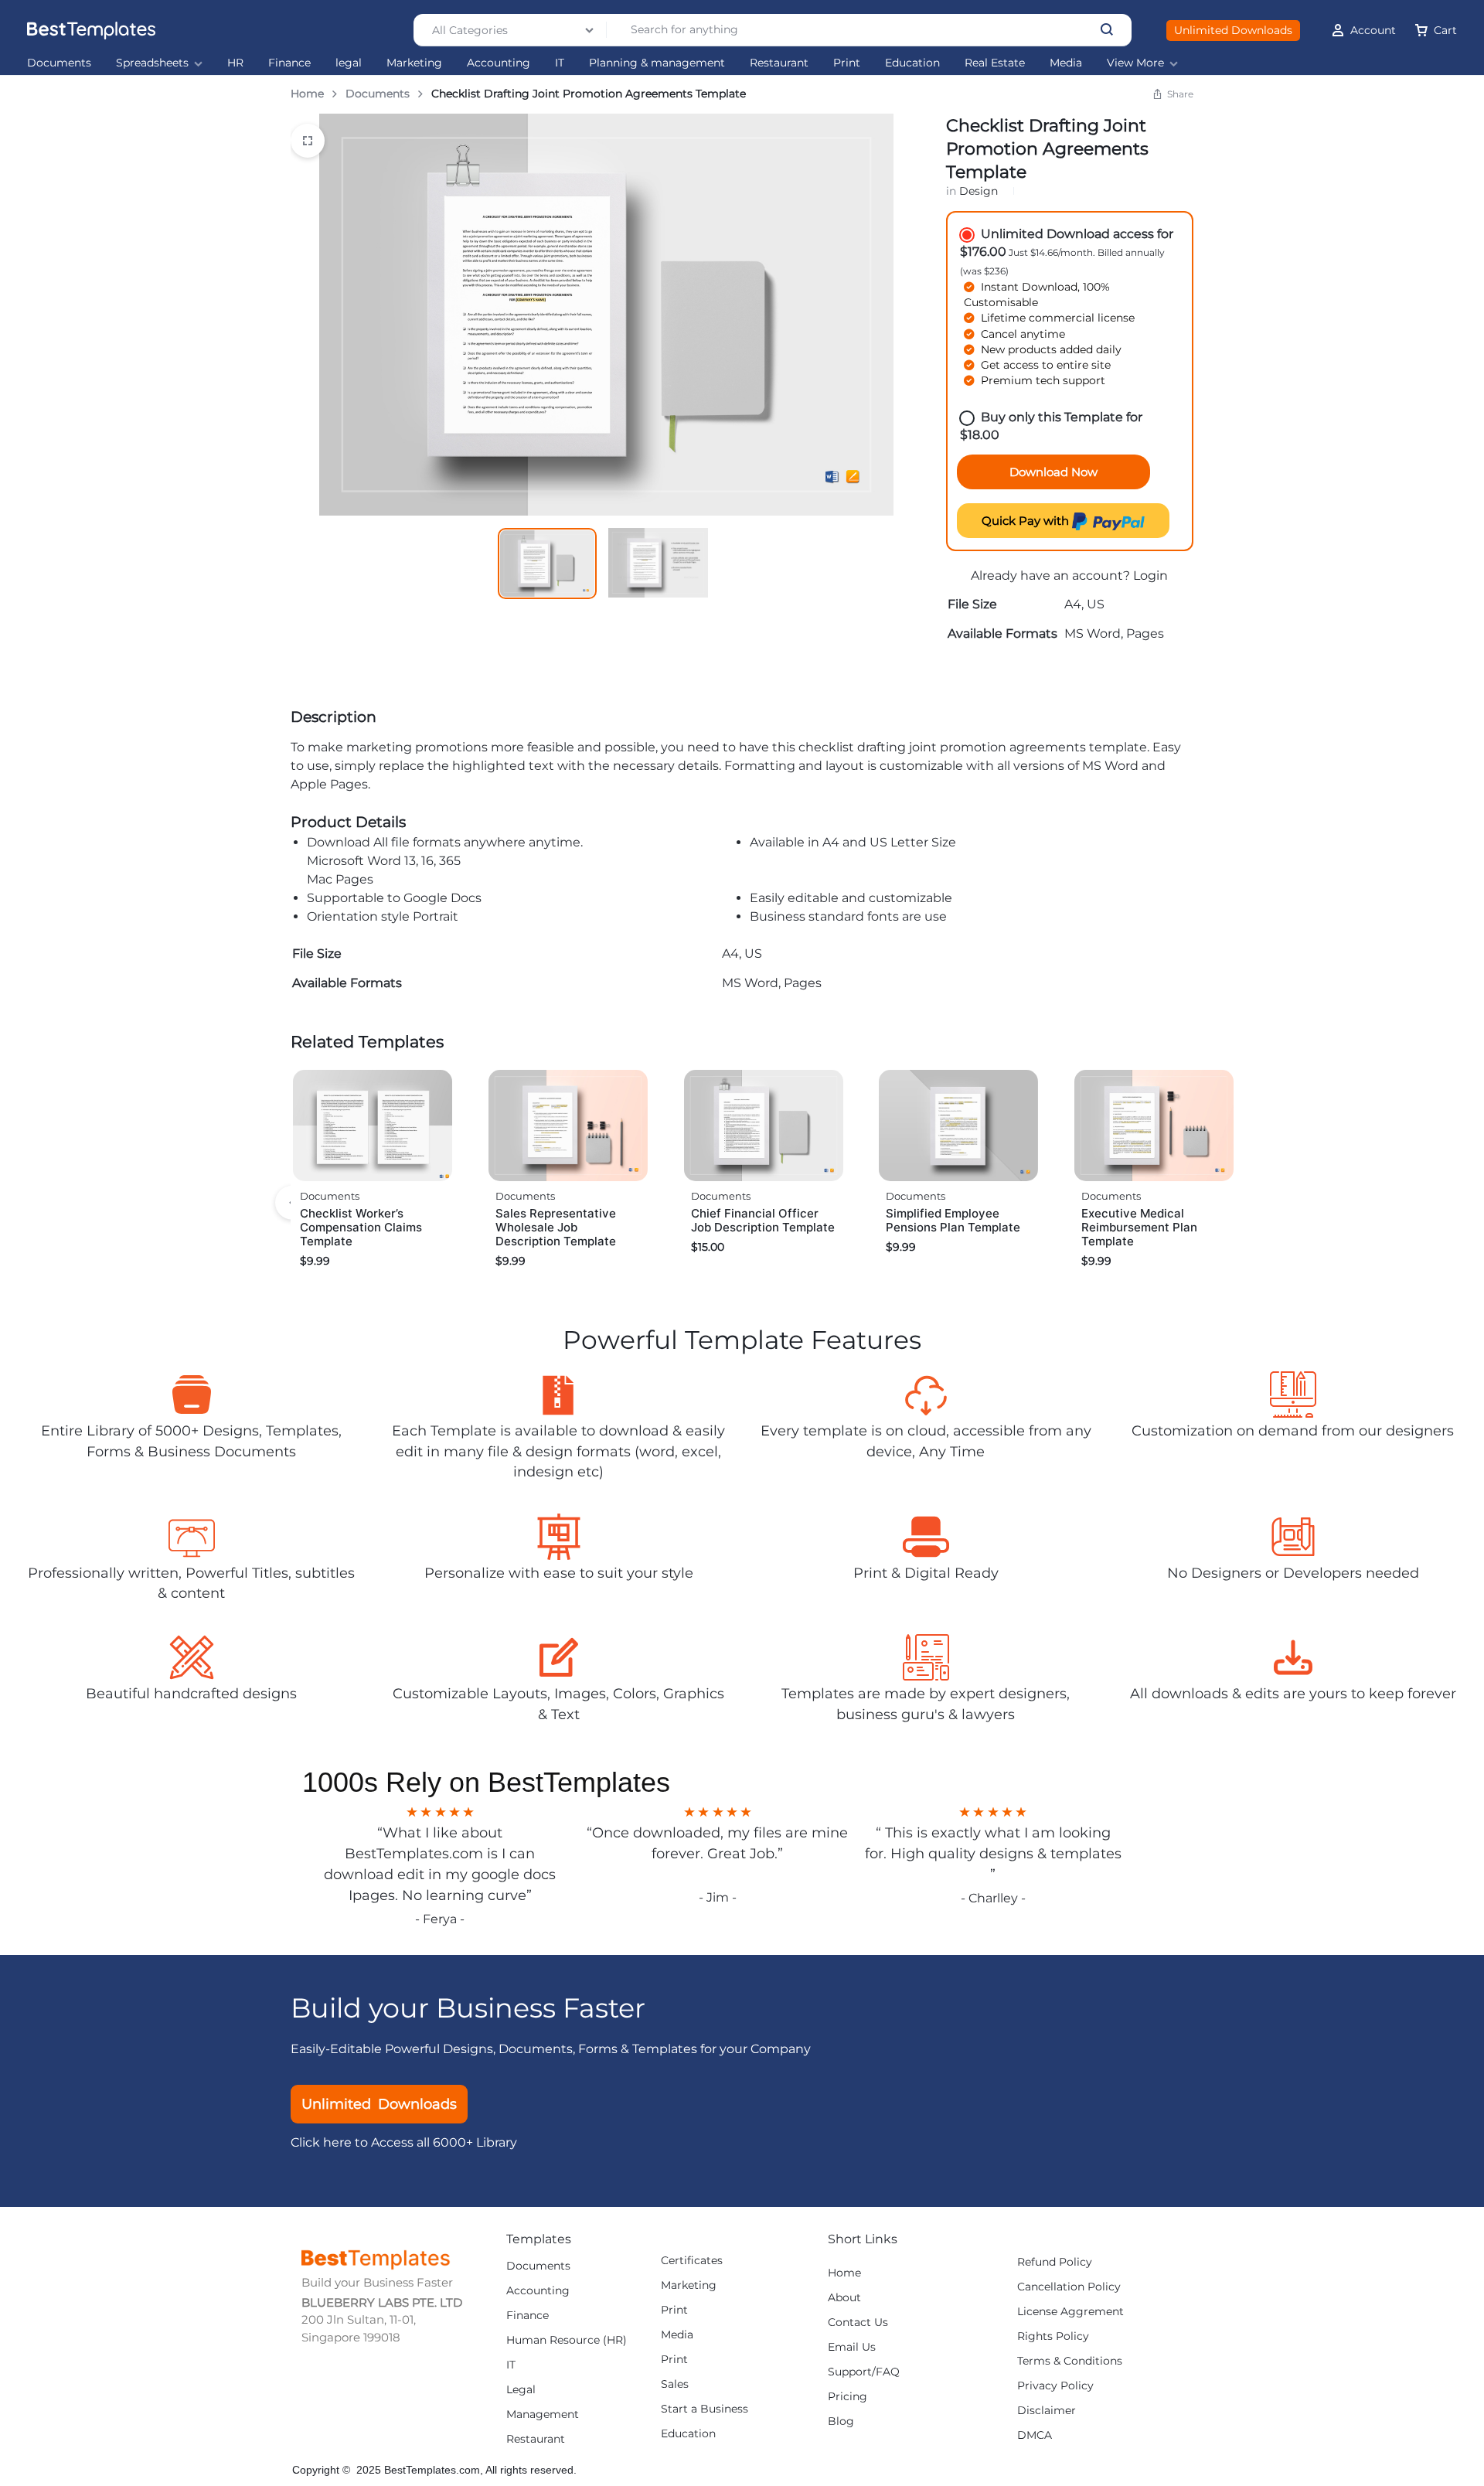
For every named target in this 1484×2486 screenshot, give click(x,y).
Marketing (414, 63)
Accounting (499, 63)
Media (1066, 63)
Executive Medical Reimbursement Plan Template (1139, 1227)
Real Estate (995, 63)
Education (912, 63)
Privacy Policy (1055, 2386)
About (844, 2298)
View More (1135, 63)
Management (543, 2414)
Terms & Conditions (1070, 2361)
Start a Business (705, 2409)
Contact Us (858, 2323)
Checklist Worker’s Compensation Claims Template (361, 1227)
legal (349, 63)
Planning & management (657, 63)
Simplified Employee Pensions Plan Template (953, 1220)
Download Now (1053, 472)
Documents (59, 63)
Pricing (848, 2397)
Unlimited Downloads (1233, 30)
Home (307, 94)
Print (847, 63)
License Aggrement (1070, 2312)
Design (979, 191)
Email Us (852, 2347)
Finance (289, 63)
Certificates (692, 2261)
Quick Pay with (1027, 521)
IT (560, 63)
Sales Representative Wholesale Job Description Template (556, 1227)
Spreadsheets (152, 63)
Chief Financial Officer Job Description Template (763, 1220)
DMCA (1035, 2435)
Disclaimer (1047, 2411)
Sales (675, 2384)
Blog (841, 2421)
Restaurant (779, 63)
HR (235, 63)
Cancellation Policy (1069, 2287)
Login (1150, 576)
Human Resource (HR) (567, 2340)
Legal (521, 2390)
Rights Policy (1053, 2336)
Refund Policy (1055, 2262)
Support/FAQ (864, 2372)
